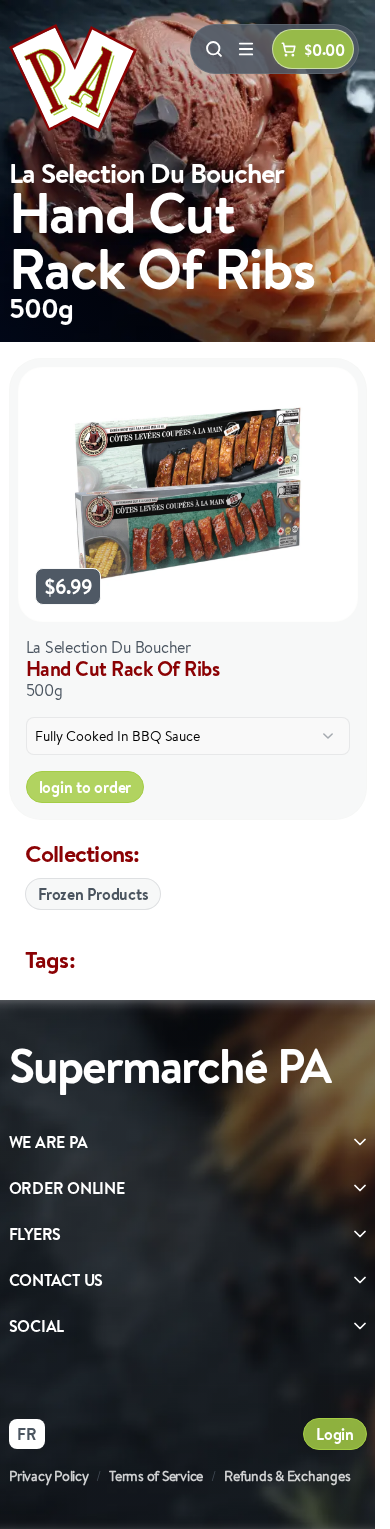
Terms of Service (156, 1476)
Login (335, 1434)
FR (27, 1434)
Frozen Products (93, 894)
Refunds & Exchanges (287, 1476)
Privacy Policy (49, 1476)
